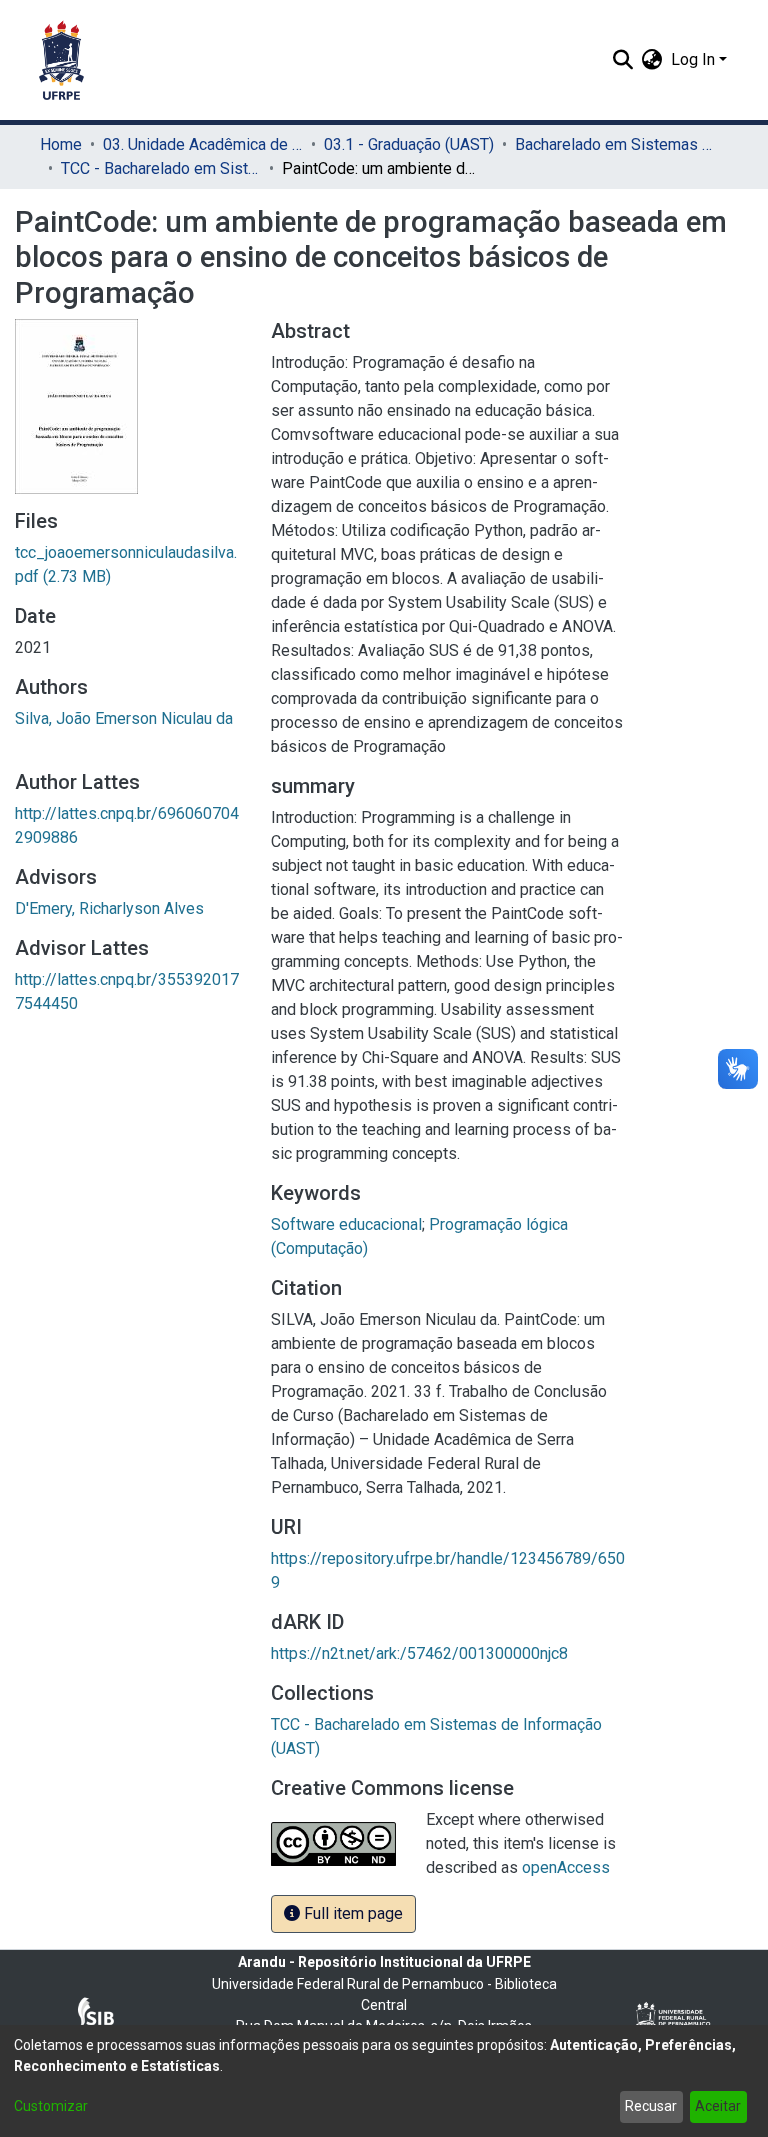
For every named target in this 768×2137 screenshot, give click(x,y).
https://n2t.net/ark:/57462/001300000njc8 (419, 1653)
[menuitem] (652, 60)
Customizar (51, 2106)
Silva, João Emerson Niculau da (124, 718)
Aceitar (718, 2106)
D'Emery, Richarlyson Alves (109, 908)
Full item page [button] (351, 1913)
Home (61, 144)
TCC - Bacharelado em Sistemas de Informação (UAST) (161, 168)
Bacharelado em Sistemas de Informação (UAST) (615, 144)
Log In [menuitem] (693, 59)
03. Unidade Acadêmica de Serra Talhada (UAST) (203, 144)
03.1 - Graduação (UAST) (409, 144)
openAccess (566, 1867)
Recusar (651, 2106)
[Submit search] (623, 60)
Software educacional (346, 1224)
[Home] (61, 60)
